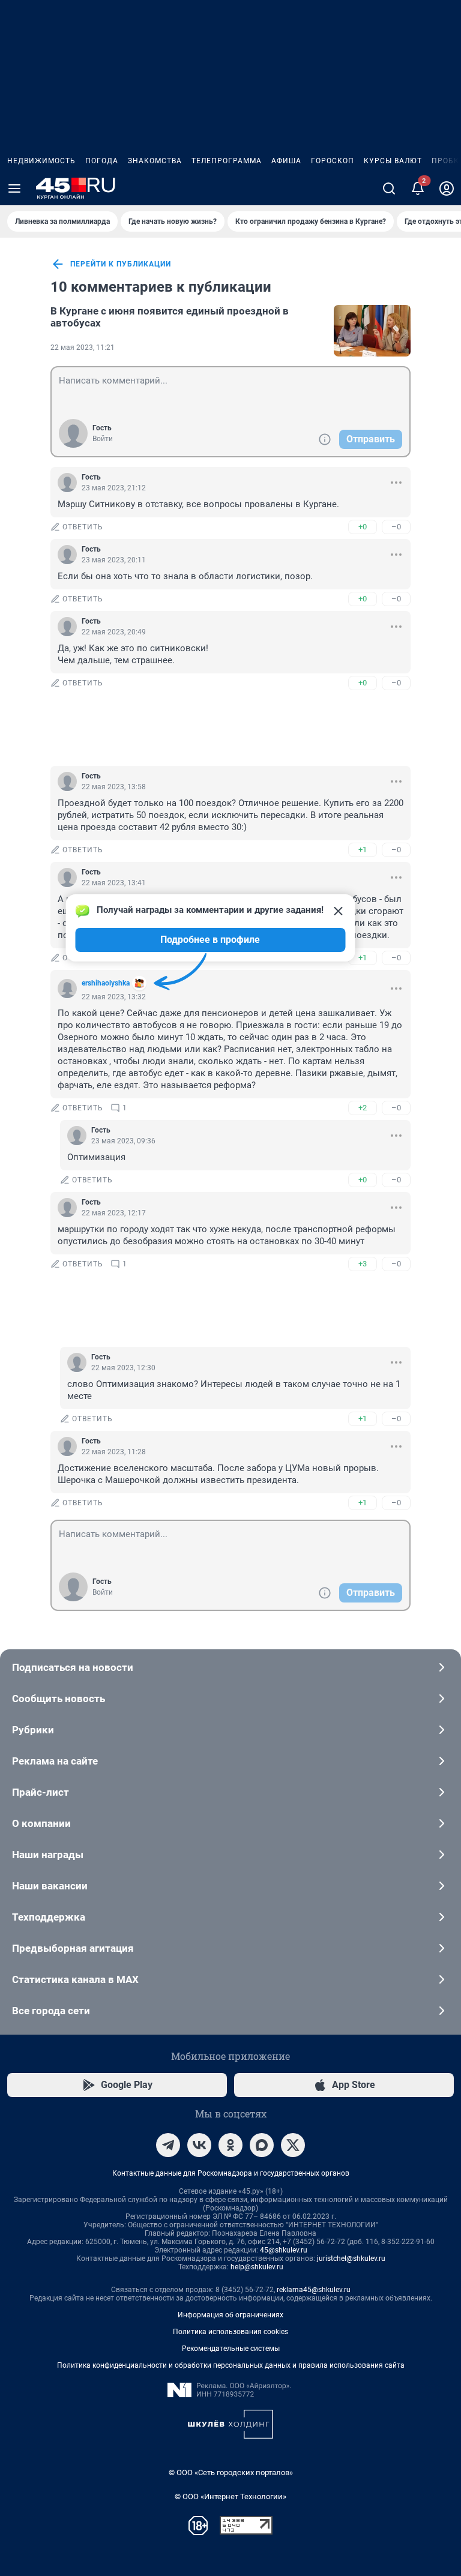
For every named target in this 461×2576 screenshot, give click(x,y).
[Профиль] (447, 188)
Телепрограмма (227, 161)
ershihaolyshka (106, 983)
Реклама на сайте (55, 1761)
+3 (363, 1264)
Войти (103, 439)
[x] (293, 2145)
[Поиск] (389, 188)
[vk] (199, 2145)
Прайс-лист (41, 1792)
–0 (396, 527)
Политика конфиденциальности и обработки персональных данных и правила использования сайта (231, 2365)
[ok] (230, 2145)
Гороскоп (333, 161)
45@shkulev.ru (284, 2250)
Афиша (286, 161)
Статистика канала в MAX (75, 1979)
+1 (363, 850)
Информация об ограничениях (230, 2315)
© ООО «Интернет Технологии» (230, 2496)
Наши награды (48, 1855)
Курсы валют (393, 161)
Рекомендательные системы (231, 2349)
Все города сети (51, 2011)
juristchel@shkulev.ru (351, 2259)
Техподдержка (49, 1917)
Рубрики (33, 1730)
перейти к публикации (121, 264)
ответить (83, 527)
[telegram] (168, 2145)
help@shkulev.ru (257, 2267)
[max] (262, 2145)
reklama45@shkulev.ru (314, 2290)
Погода (102, 161)
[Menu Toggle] (14, 188)
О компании (41, 1823)
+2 (363, 1108)
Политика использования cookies (230, 2332)
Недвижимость (41, 161)
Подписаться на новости (73, 1667)
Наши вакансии (50, 1886)
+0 (363, 527)
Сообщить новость (59, 1699)
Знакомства (155, 161)
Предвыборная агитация (73, 1948)
